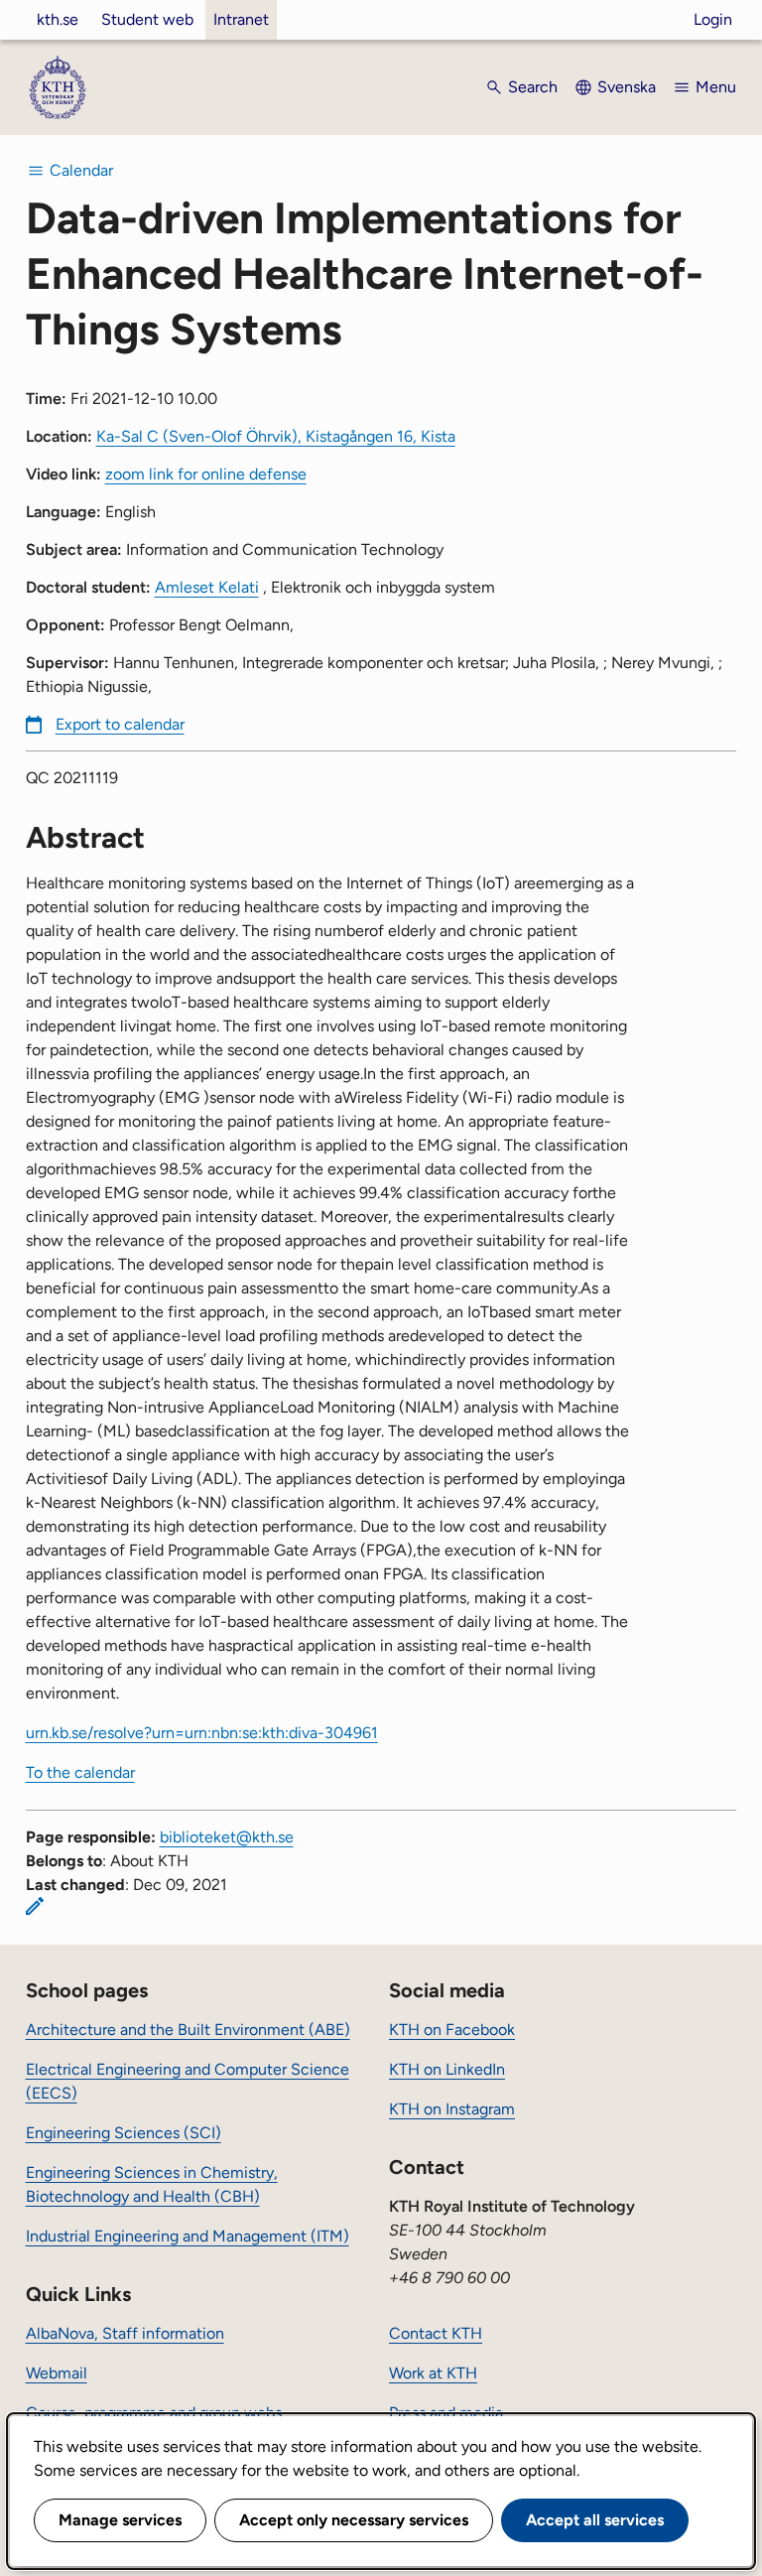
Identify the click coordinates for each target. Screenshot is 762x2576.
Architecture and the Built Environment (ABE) (188, 2030)
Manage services (120, 2520)
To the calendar (80, 1772)
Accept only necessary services (354, 2520)
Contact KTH (436, 2333)
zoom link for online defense (206, 474)
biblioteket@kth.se (227, 1837)
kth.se (58, 19)
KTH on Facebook (452, 2030)
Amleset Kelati (207, 587)
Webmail (57, 2373)
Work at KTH (433, 2373)
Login (713, 19)
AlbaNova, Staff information (125, 2333)
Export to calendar (120, 724)
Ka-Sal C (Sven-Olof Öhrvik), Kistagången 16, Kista (276, 436)
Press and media (446, 2413)
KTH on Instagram (452, 2109)
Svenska (627, 87)
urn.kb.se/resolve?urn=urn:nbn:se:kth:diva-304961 (202, 1733)
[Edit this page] (35, 1906)
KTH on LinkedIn (447, 2069)
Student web (147, 19)
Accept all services (595, 2520)
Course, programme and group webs (154, 2413)
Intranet (241, 19)
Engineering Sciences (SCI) (124, 2133)
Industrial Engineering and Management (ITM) (188, 2236)
